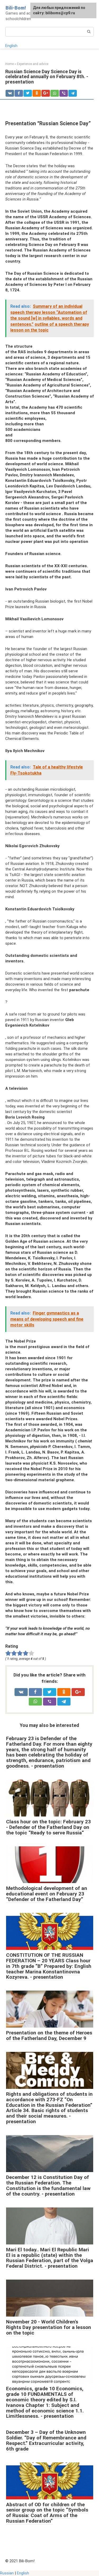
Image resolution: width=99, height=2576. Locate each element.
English (11, 46)
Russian (7, 2573)
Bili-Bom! (16, 8)
